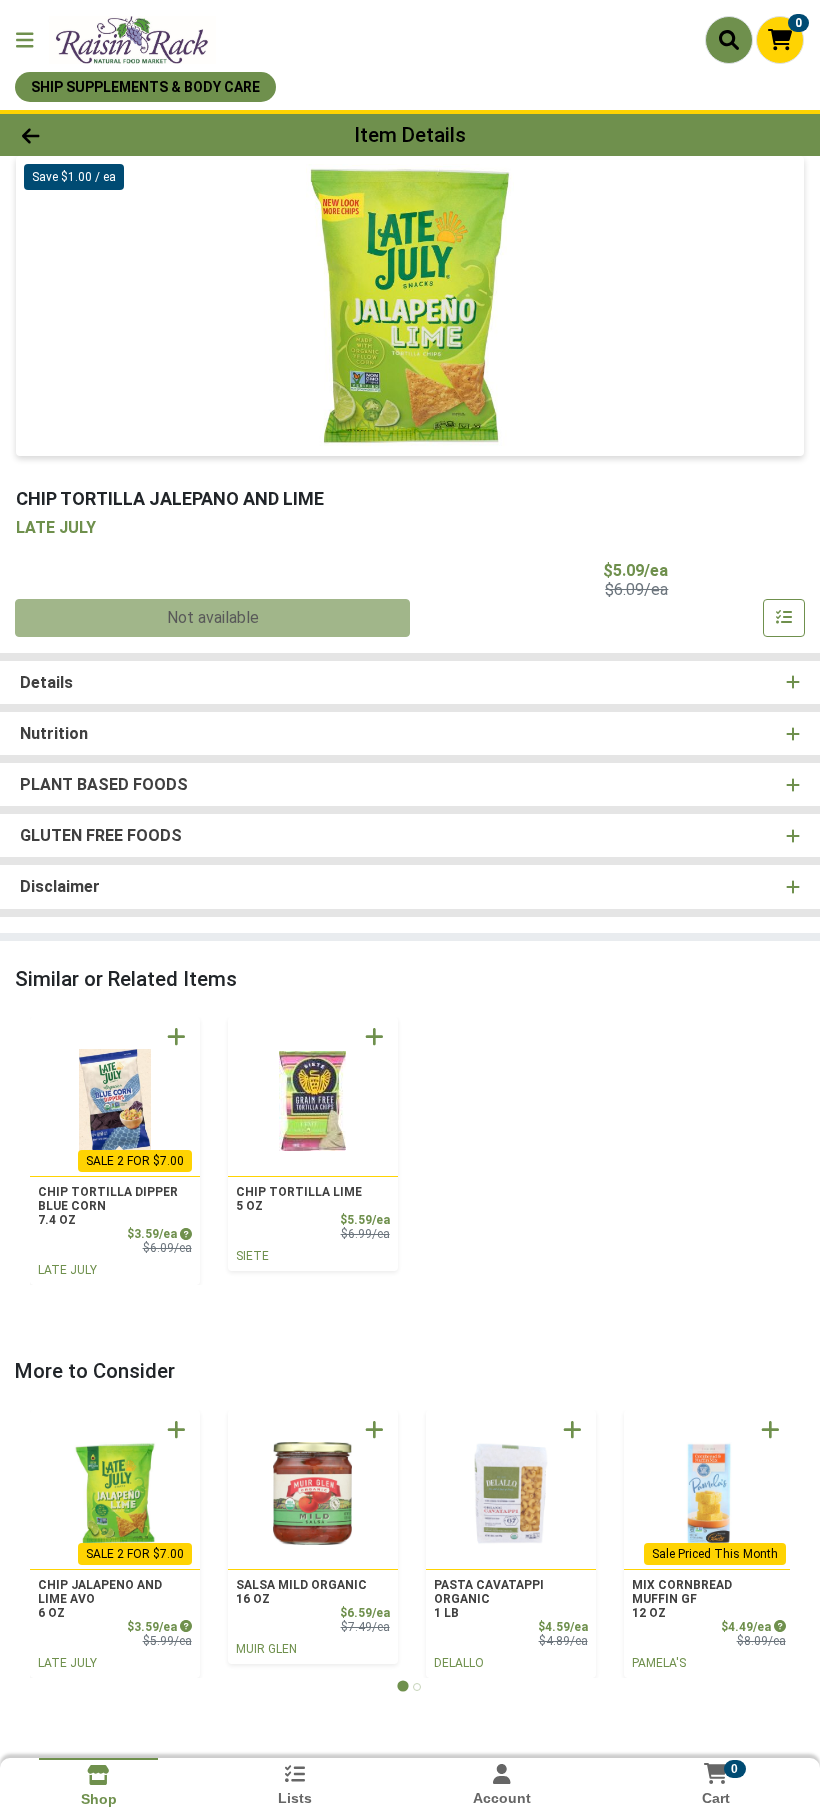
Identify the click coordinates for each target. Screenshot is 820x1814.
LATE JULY (67, 1270)
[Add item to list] (784, 618)
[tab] (402, 1686)
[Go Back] (114, 135)
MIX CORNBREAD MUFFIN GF (682, 1599)
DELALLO (459, 1663)
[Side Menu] (25, 40)
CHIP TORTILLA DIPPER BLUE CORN (108, 1206)
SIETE (252, 1256)
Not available (213, 617)
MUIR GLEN (266, 1649)
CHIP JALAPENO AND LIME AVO (100, 1599)
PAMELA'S (659, 1663)
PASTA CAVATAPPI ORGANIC (489, 1599)
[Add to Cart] (176, 1036)
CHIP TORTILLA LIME (299, 1199)
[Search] (729, 40)
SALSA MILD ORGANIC (301, 1592)
